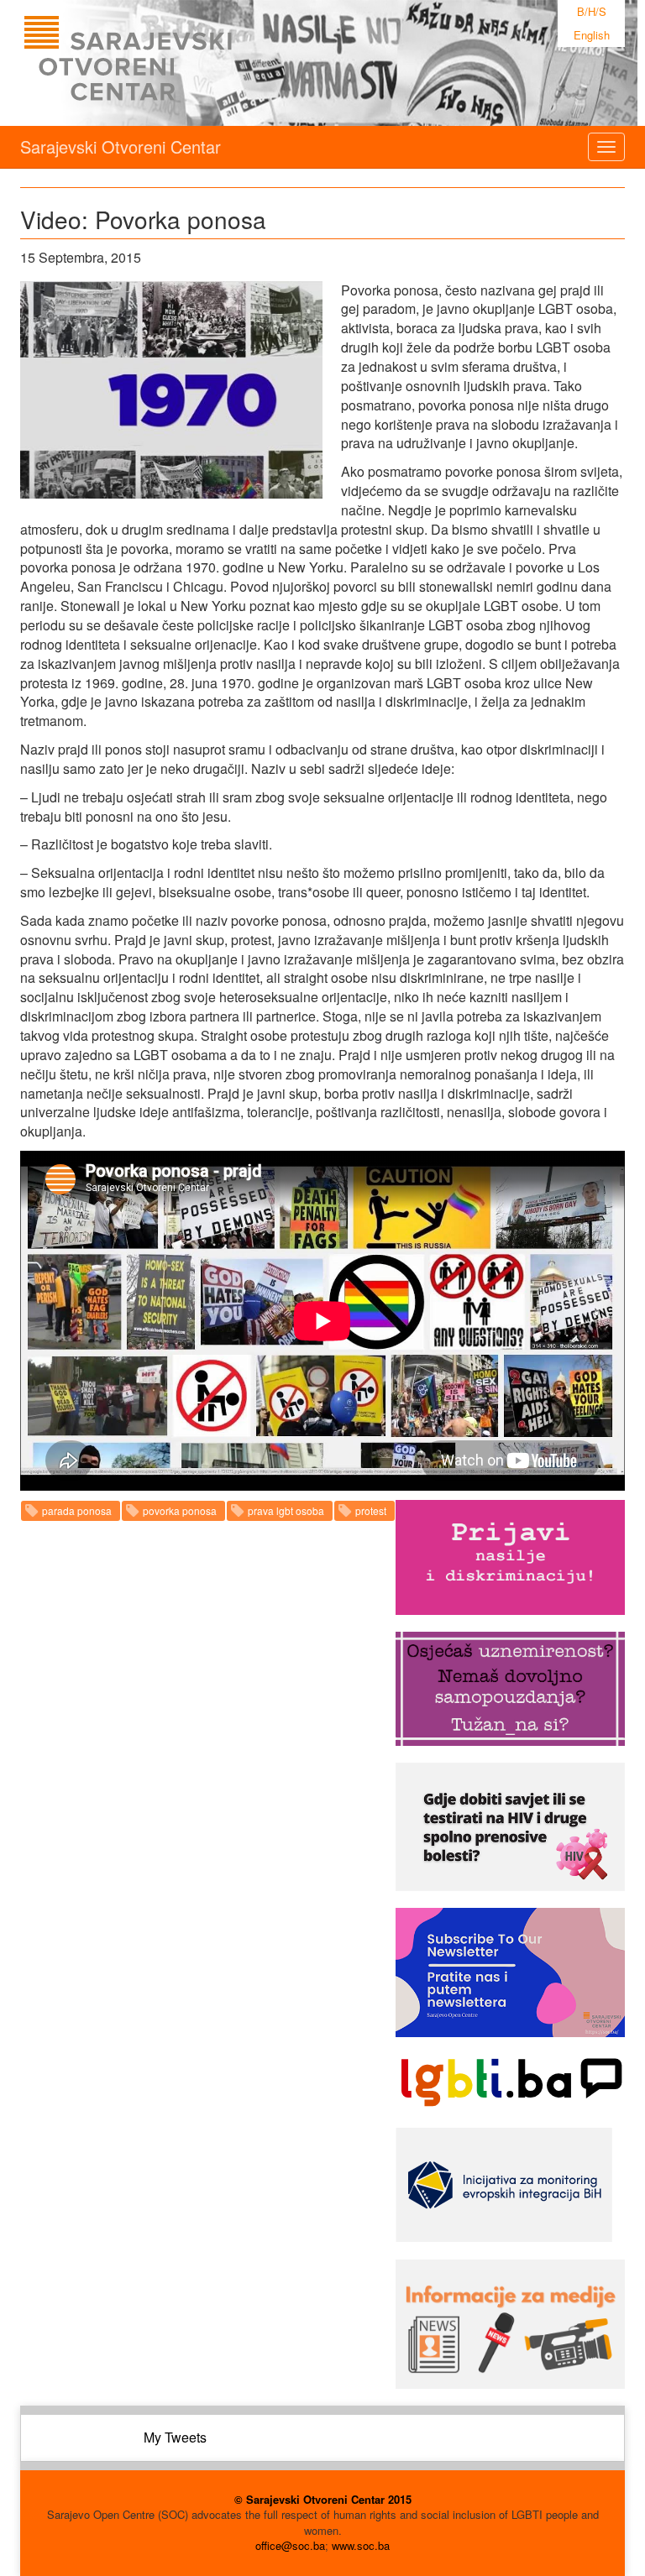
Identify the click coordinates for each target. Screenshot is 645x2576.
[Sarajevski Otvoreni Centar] (162, 63)
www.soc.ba (361, 2545)
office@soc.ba (290, 2545)
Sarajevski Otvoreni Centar (121, 146)
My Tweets (175, 2437)
